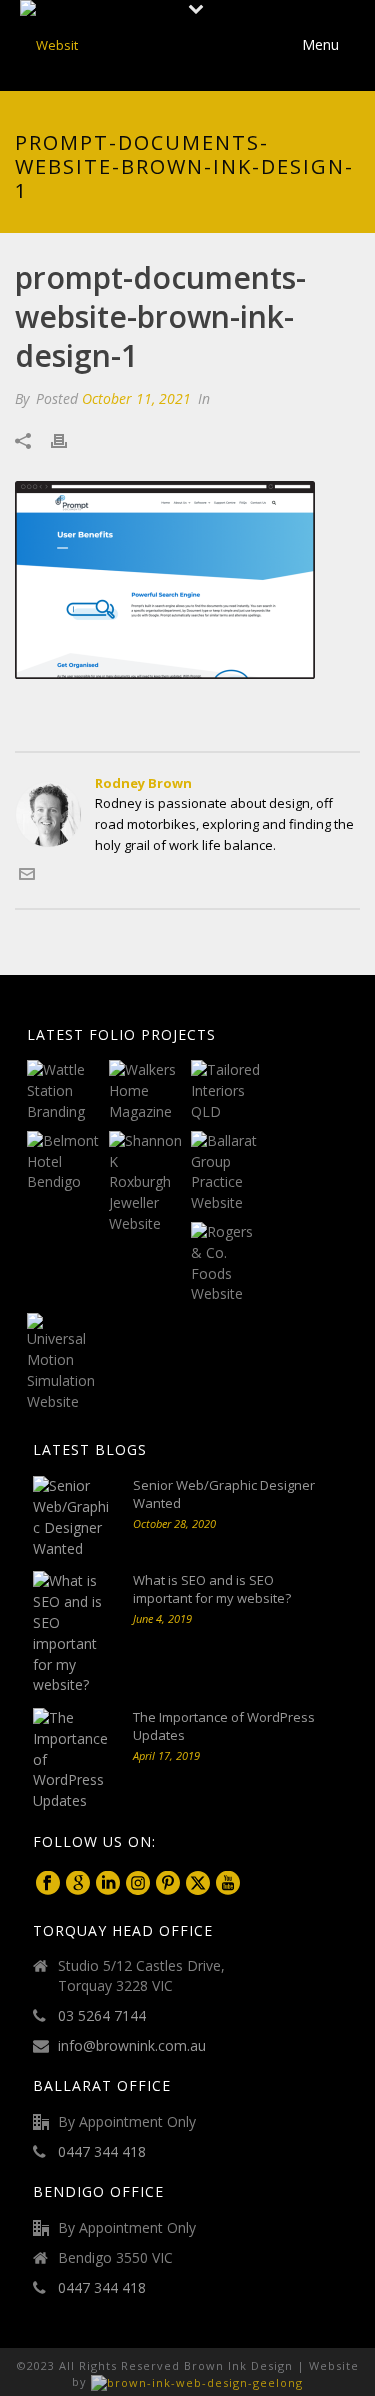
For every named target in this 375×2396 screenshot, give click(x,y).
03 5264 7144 (102, 2016)
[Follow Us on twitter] (198, 1884)
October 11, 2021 (136, 398)
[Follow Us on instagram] (138, 1884)
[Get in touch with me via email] (27, 877)
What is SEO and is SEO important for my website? (212, 1589)
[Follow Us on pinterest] (168, 1884)
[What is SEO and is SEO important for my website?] (73, 1633)
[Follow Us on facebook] (48, 1884)
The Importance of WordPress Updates (224, 1726)
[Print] (69, 440)
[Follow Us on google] (78, 1884)
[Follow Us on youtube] (228, 1884)
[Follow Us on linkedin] (108, 1884)
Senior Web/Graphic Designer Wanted (224, 1494)
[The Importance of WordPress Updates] (73, 1760)
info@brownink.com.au (132, 2046)
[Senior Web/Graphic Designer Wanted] (73, 1517)
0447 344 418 (102, 2152)
